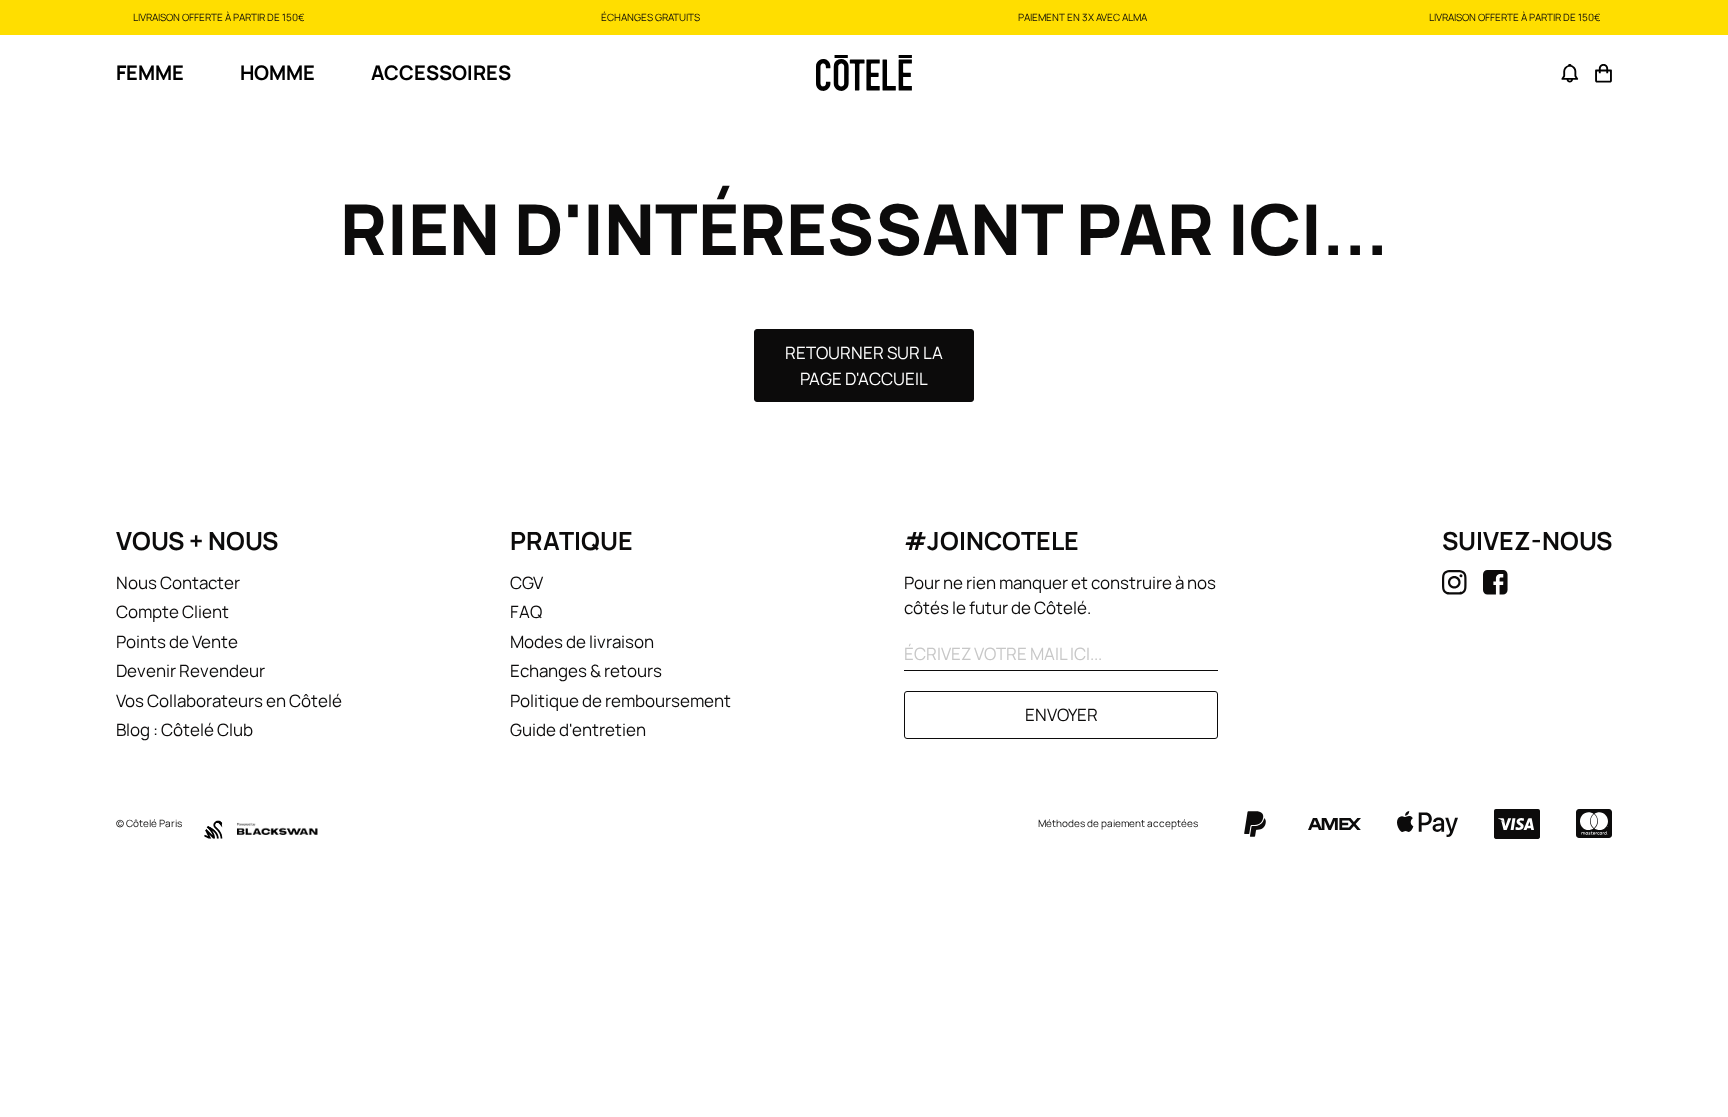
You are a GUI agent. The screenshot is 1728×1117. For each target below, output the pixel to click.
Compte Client (172, 611)
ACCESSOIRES (441, 72)
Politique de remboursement (620, 700)
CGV (526, 582)
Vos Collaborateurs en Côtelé (229, 700)
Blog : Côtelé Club (184, 729)
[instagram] (1454, 582)
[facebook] (1495, 582)
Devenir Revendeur (190, 670)
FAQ (526, 611)
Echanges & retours (586, 670)
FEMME (150, 72)
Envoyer (1061, 714)
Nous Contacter (178, 582)
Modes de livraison (582, 641)
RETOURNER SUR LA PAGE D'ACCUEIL (864, 365)
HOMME (277, 72)
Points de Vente (177, 641)
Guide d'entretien (578, 729)
